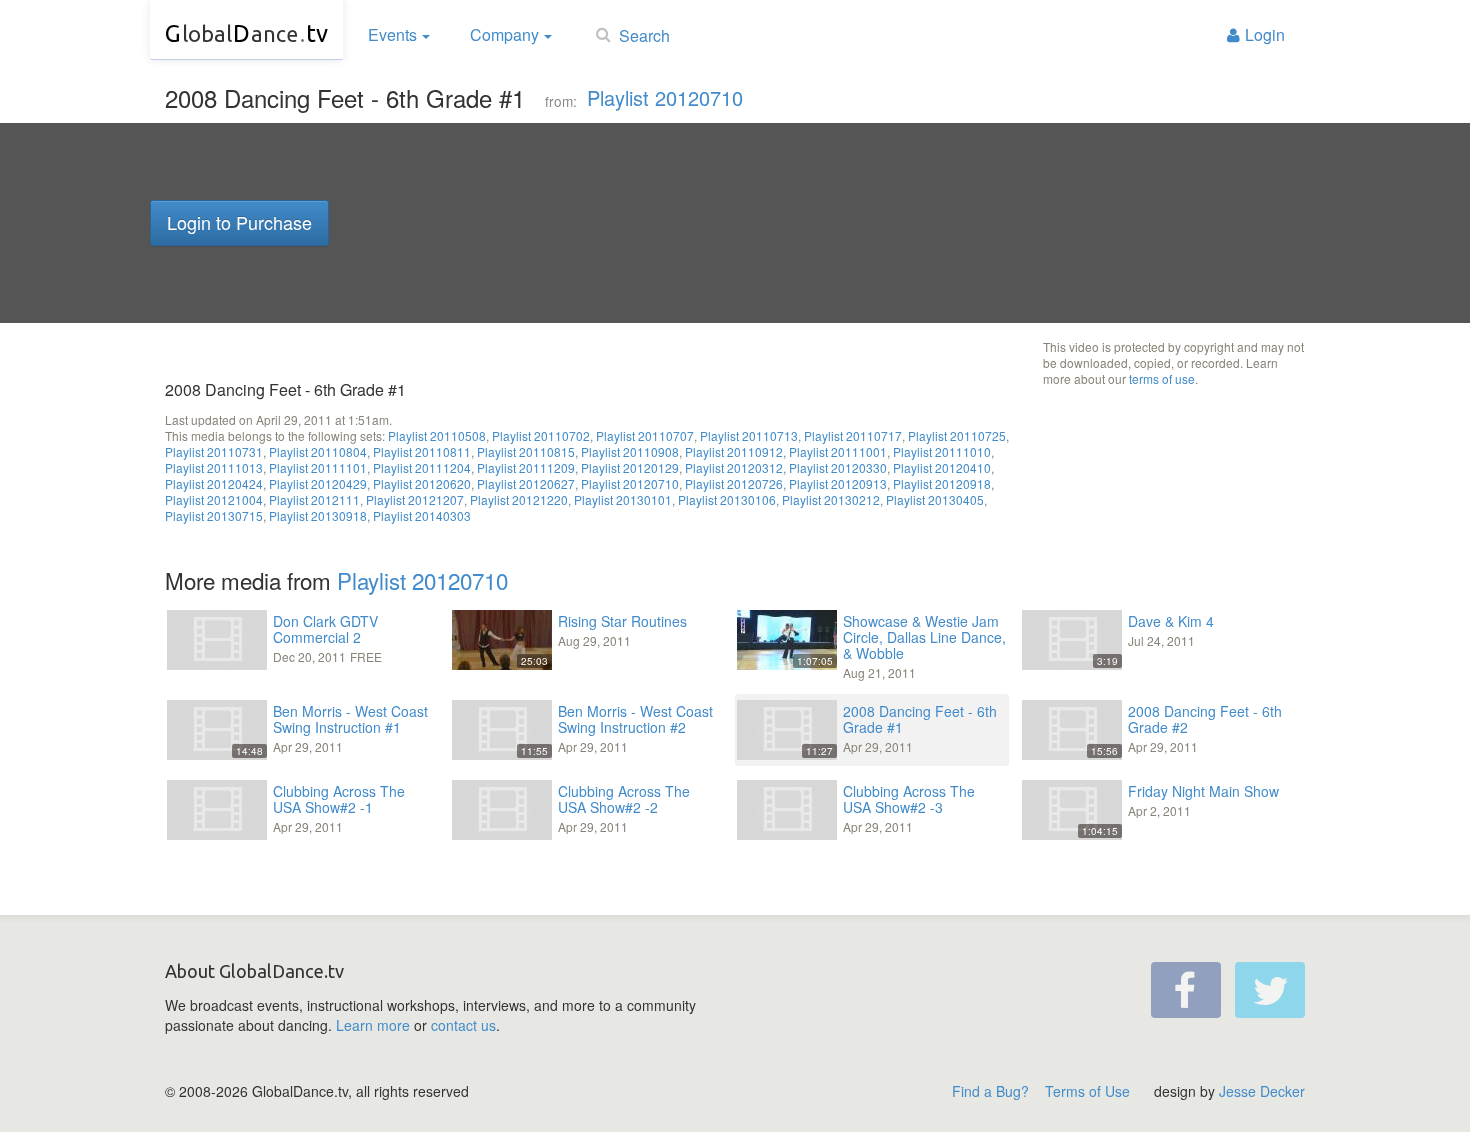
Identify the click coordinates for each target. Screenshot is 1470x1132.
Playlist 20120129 (630, 467)
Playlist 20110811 (422, 451)
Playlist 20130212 (831, 499)
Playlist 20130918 (318, 515)
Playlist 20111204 (422, 467)
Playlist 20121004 (214, 499)
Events (392, 34)
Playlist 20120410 (942, 467)
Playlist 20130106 (727, 499)
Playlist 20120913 (838, 483)
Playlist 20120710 (665, 97)
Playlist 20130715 (214, 515)
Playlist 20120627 (526, 483)
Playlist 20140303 (422, 515)
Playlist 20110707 (645, 435)
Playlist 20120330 (838, 467)
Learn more (373, 1025)
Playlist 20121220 (519, 499)
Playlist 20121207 (415, 499)
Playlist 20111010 (942, 451)
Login (1265, 34)
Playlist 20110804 (318, 451)
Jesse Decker (1262, 1091)
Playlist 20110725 (957, 435)
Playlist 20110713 (749, 435)
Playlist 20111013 (214, 467)
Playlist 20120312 (734, 467)
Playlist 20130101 (623, 499)
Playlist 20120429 (318, 483)
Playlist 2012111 (314, 499)
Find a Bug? (990, 1091)
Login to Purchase (239, 222)
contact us (463, 1025)
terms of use (1162, 378)
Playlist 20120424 (214, 483)
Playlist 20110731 (214, 451)
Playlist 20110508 (437, 435)
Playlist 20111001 (838, 451)
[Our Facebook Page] (1186, 990)
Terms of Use (1087, 1091)
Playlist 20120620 (422, 483)
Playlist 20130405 (935, 499)
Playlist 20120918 (942, 483)
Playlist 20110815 (526, 451)
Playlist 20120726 (734, 483)
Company (504, 34)
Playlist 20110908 (630, 451)
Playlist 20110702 (541, 435)
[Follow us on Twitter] (1270, 990)
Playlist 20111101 (318, 467)
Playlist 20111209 (526, 467)
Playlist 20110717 (853, 435)
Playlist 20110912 (734, 451)
